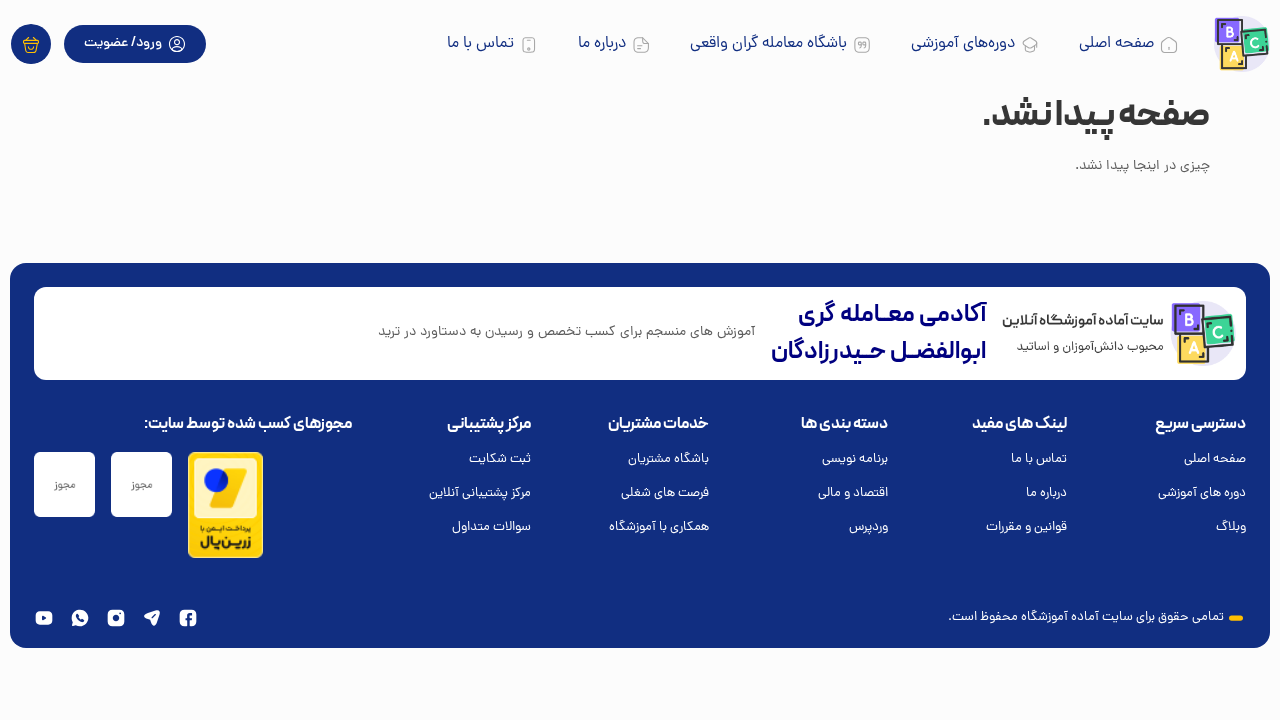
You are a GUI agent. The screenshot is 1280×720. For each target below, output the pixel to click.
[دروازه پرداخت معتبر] (225, 555)
